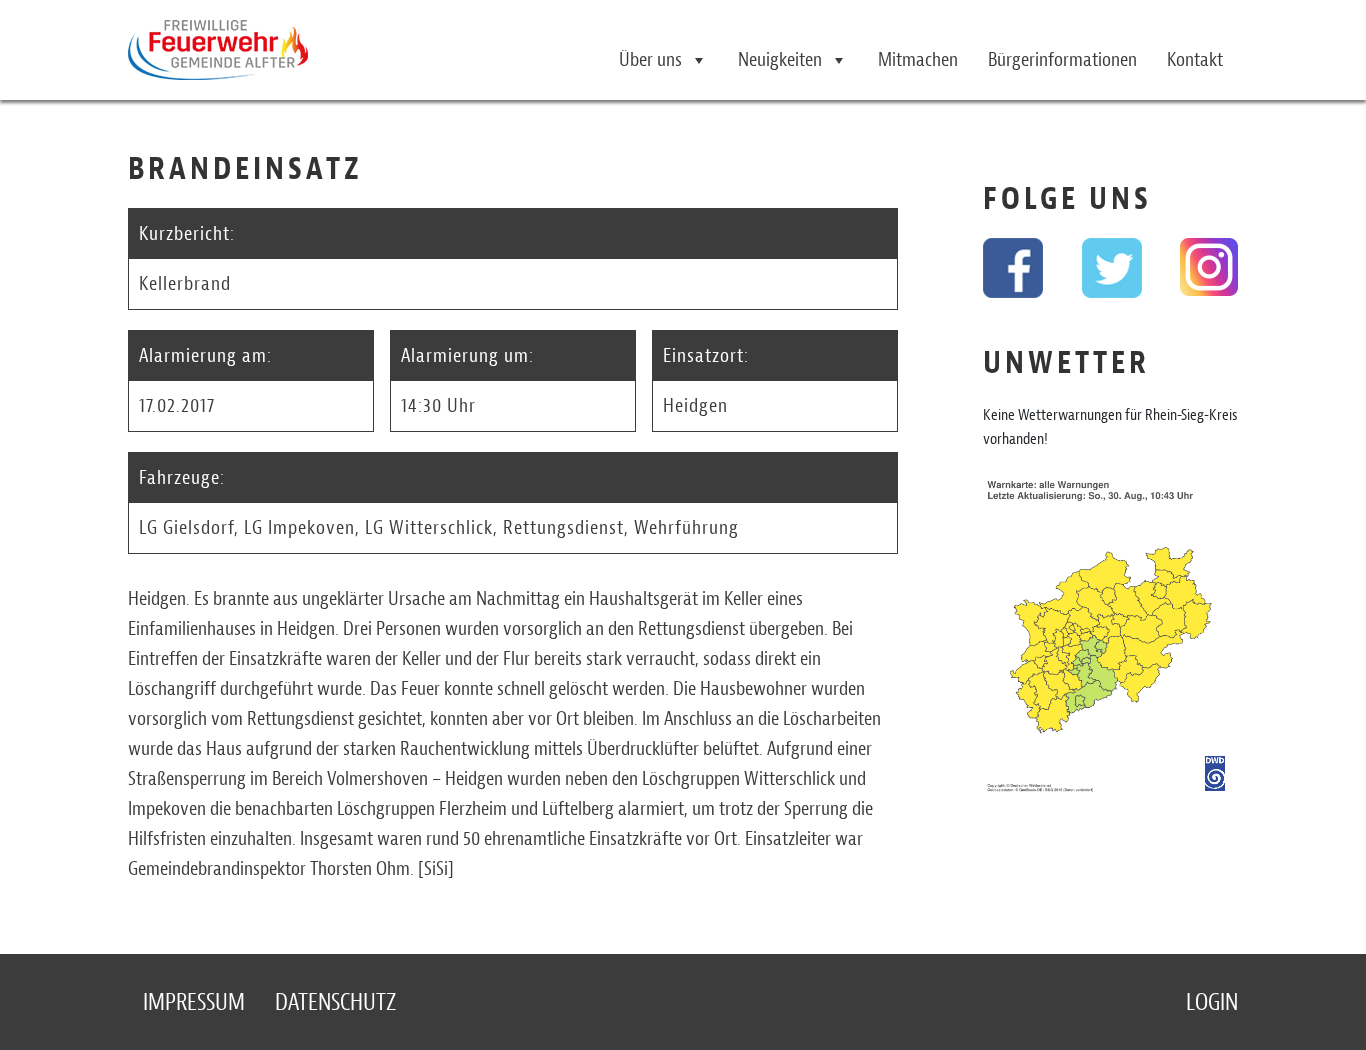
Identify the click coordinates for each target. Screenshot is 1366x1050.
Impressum (194, 1002)
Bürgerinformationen (1062, 59)
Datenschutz (335, 1002)
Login (1212, 1002)
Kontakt (1195, 59)
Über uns (650, 59)
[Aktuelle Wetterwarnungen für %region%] (1110, 641)
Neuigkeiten (780, 59)
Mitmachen (918, 59)
